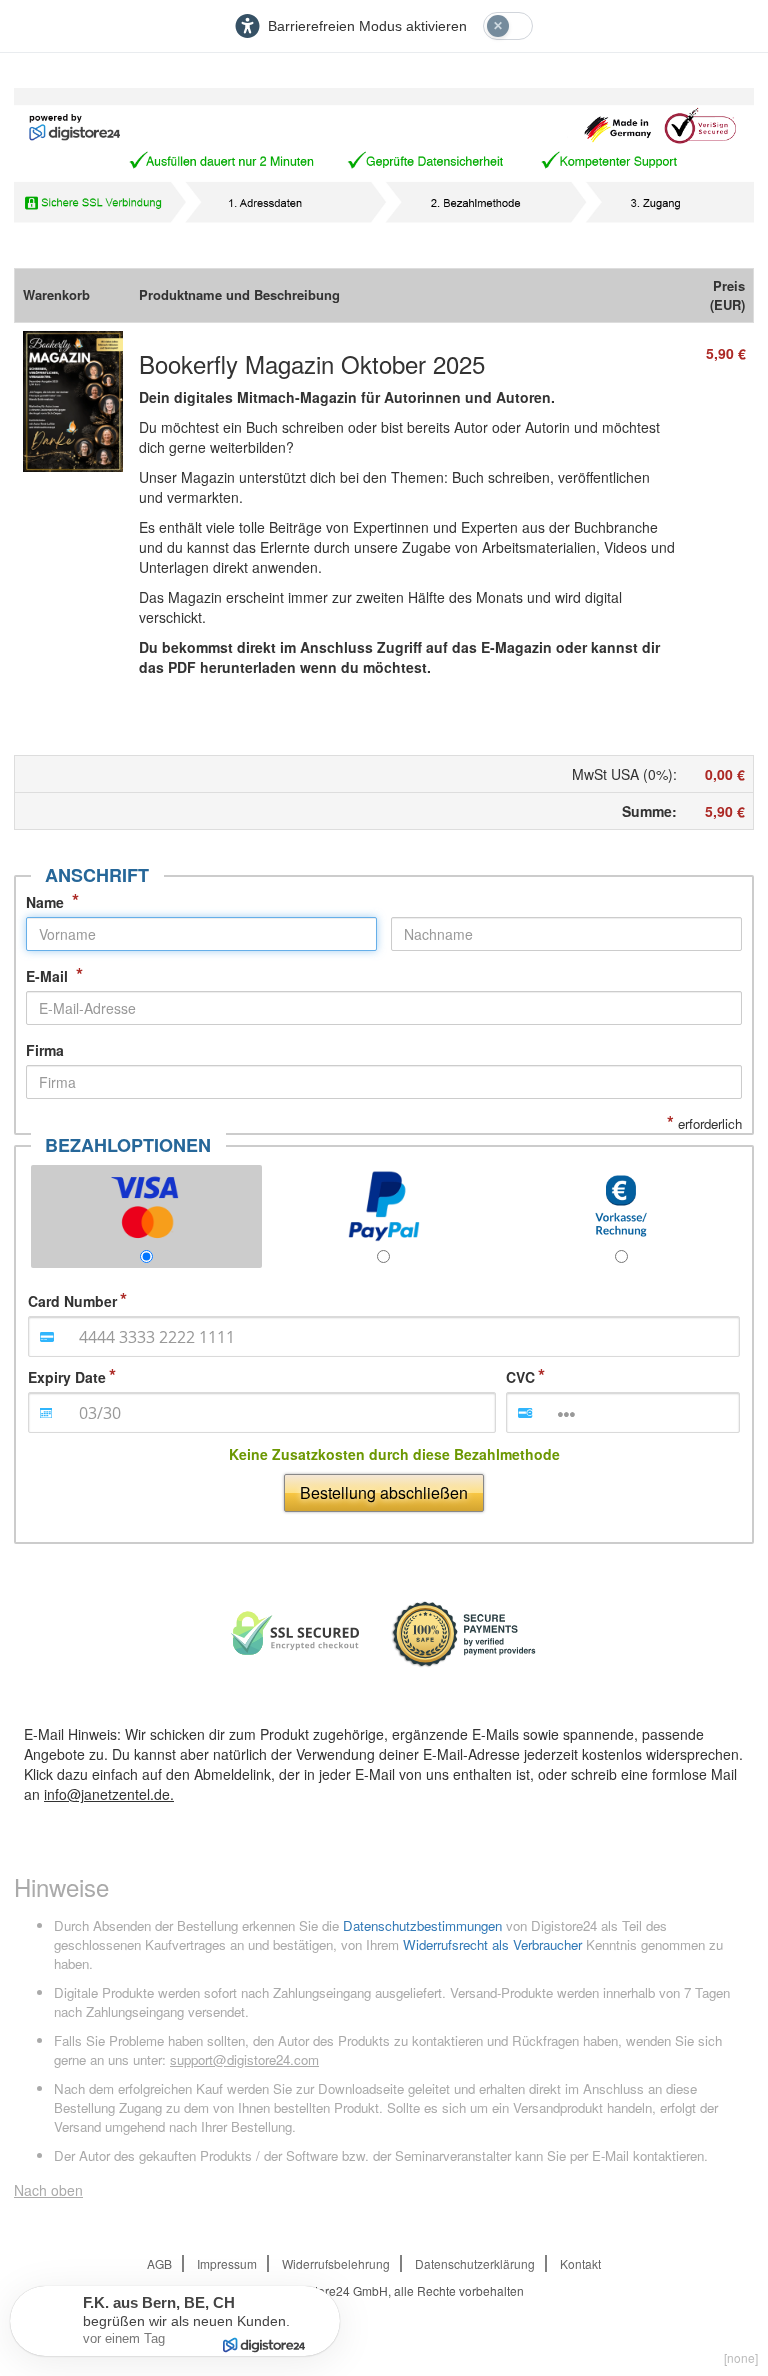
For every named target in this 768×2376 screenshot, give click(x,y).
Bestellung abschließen (384, 1492)
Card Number (72, 1301)
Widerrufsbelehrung (336, 2263)
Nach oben (48, 2190)
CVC (520, 1377)
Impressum (227, 2263)
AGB (159, 2263)
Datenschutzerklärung (475, 2263)
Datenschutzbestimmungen (422, 1925)
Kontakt (580, 2263)
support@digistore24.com (244, 2059)
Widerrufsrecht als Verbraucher (492, 1944)
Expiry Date (67, 1377)
